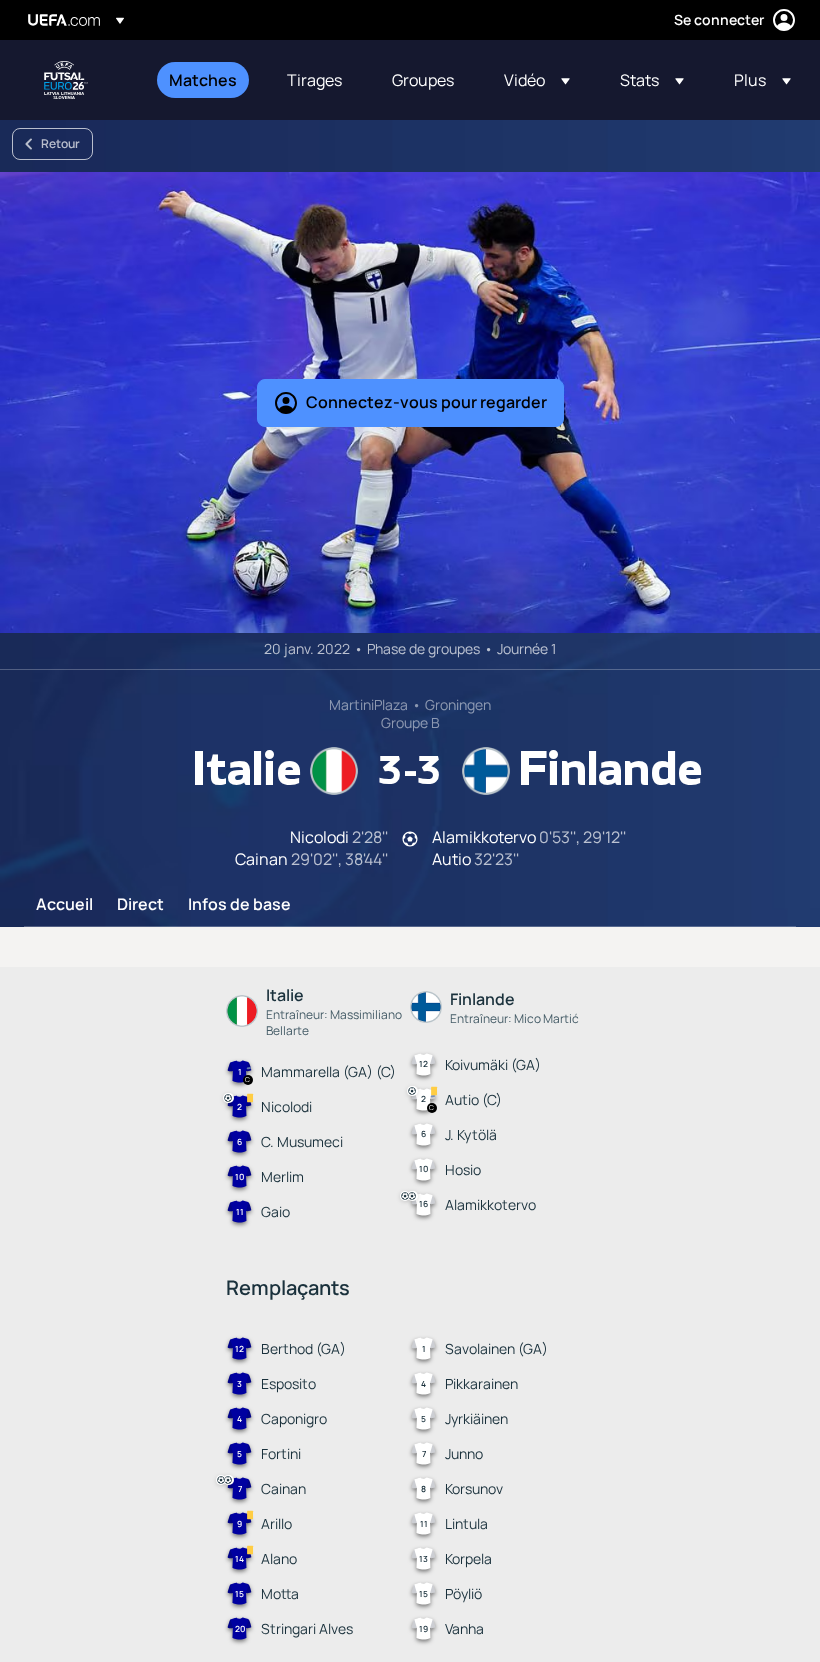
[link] (203, 80)
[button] (537, 80)
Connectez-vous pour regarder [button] (426, 402)
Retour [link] (60, 143)
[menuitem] (203, 80)
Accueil (64, 905)
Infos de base (239, 905)
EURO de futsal (66, 80)
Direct (140, 905)
